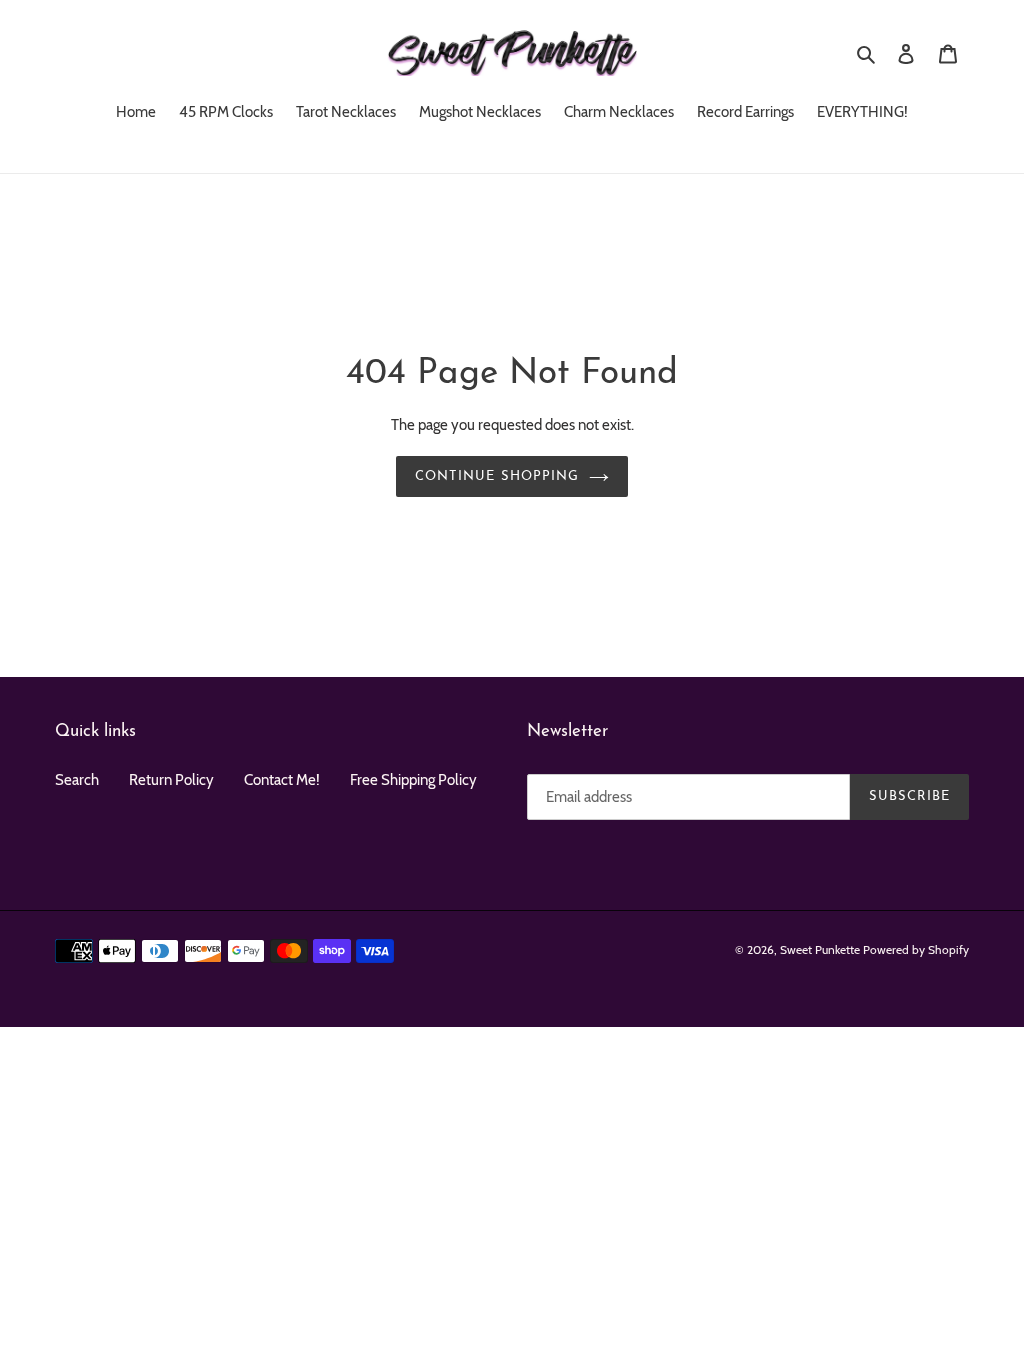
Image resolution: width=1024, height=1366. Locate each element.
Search (77, 780)
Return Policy (171, 780)
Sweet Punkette (820, 949)
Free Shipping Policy (413, 780)
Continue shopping (497, 476)
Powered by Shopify (916, 949)
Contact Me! (282, 780)
